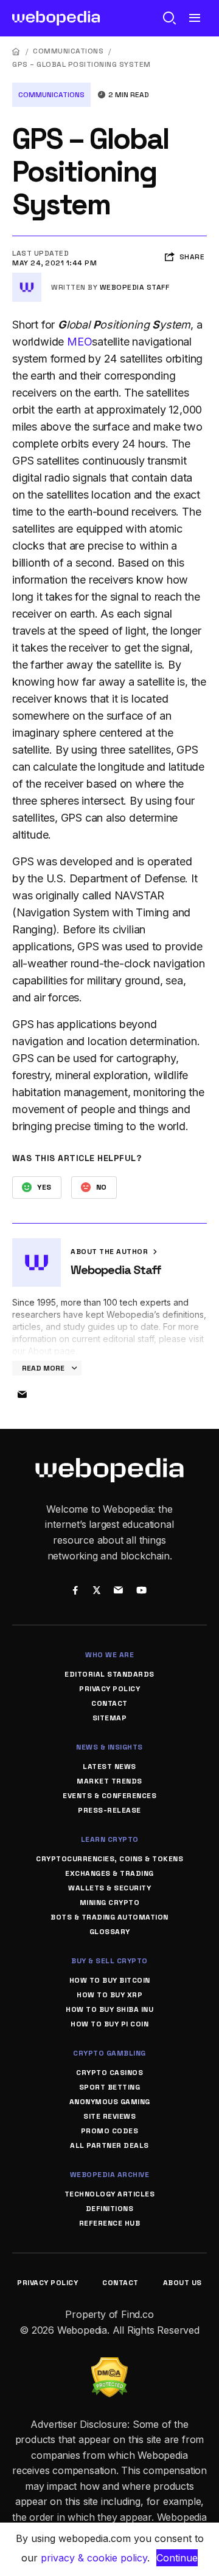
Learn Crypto (110, 1839)
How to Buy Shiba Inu (109, 2009)
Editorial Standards (109, 1674)
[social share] (75, 1592)
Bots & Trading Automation (109, 1917)
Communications (68, 51)
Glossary (110, 1932)
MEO (79, 342)
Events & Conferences (109, 1796)
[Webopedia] (56, 18)
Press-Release (109, 1810)
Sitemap (110, 1718)
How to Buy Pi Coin (109, 2024)
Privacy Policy (109, 1689)
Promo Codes (110, 2131)
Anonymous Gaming (110, 2102)
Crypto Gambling (109, 2053)
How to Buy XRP (109, 1995)
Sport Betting (110, 2087)
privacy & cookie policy (94, 2558)
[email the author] (22, 1395)
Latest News (109, 1767)
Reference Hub (110, 2223)
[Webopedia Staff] (27, 278)
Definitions (110, 2209)
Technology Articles (110, 2194)
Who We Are (109, 1655)
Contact (109, 1703)
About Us (182, 2283)
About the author (110, 1252)
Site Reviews (109, 2116)
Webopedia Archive (110, 2175)
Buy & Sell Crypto (109, 1961)
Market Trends (109, 1781)
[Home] (16, 51)
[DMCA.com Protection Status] (109, 2365)
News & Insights (109, 1747)
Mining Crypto (110, 1903)
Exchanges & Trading (109, 1873)
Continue (177, 2558)
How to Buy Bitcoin (110, 1980)
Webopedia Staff (135, 287)
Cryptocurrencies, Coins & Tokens (109, 1859)
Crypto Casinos (109, 2073)
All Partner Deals (109, 2145)
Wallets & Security (109, 1888)
